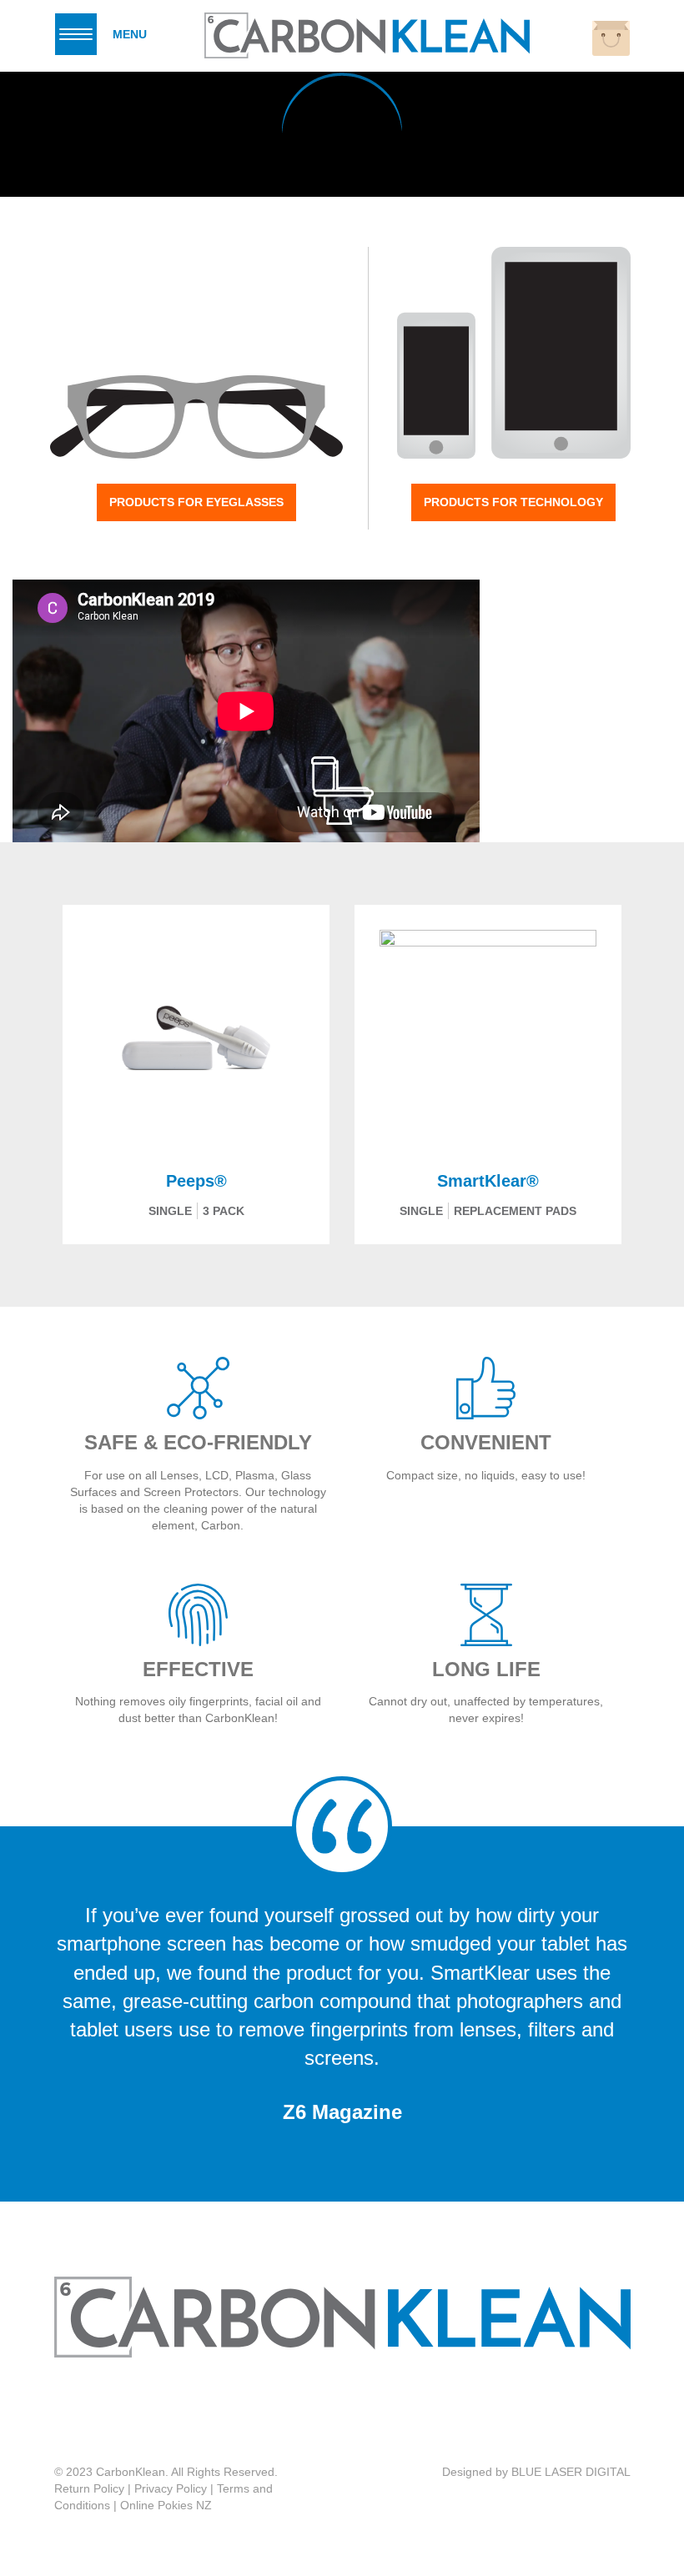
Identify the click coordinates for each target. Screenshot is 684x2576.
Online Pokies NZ (166, 2505)
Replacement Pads (515, 1211)
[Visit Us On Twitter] (357, 2412)
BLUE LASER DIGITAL (571, 2472)
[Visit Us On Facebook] (323, 2412)
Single (170, 1211)
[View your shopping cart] (611, 38)
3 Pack (224, 1211)
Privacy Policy (171, 2488)
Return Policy (89, 2488)
